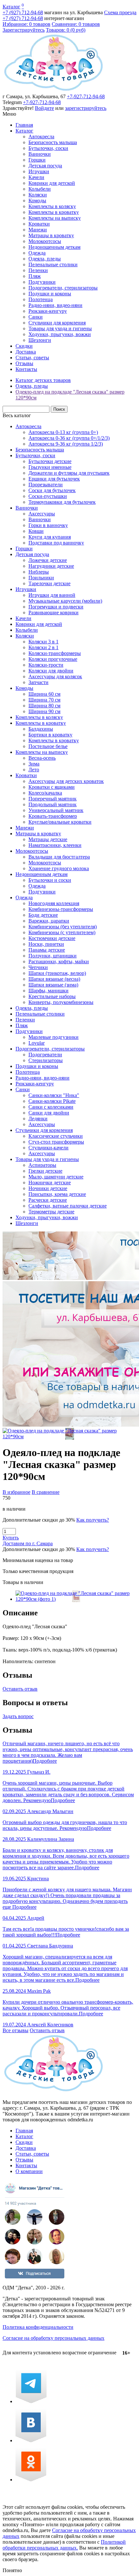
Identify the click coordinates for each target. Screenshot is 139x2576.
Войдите (44, 108)
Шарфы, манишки (48, 991)
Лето (34, 770)
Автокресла (41, 137)
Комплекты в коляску (52, 206)
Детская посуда (45, 166)
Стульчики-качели (48, 1148)
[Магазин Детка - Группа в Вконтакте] (31, 2440)
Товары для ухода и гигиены (60, 328)
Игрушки (39, 171)
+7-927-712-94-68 (86, 96)
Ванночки (40, 154)
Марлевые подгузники (53, 1037)
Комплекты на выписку (55, 218)
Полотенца (41, 299)
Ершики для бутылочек (54, 479)
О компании (29, 2171)
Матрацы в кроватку (51, 235)
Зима (34, 764)
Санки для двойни (49, 1113)
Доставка (26, 352)
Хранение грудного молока (59, 868)
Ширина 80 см (44, 706)
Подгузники (42, 282)
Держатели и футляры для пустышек (69, 473)
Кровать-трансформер (53, 816)
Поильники (41, 578)
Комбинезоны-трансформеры (61, 909)
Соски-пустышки (48, 496)
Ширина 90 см (44, 711)
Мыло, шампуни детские (56, 1177)
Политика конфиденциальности (38, 2327)
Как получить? (93, 1520)
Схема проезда (120, 12)
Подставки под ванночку (56, 543)
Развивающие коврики (53, 612)
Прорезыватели (46, 485)
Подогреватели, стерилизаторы (63, 288)
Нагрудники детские (51, 566)
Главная (24, 125)
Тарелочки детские (49, 583)
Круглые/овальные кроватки (60, 822)
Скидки (24, 346)
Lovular (37, 1043)
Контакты (26, 369)
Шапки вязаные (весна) (54, 979)
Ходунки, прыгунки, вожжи (60, 334)
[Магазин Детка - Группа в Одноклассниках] (31, 2480)
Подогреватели (45, 1055)
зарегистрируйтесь (86, 108)
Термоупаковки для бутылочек (62, 502)
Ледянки (38, 1119)
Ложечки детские (48, 560)
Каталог (11, 7)
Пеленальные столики (53, 264)
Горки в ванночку (48, 525)
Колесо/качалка (45, 793)
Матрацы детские (48, 839)
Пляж (35, 276)
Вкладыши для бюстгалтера (59, 857)
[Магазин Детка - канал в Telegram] (31, 2401)
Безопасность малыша (53, 142)
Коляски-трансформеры (55, 653)
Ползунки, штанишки (53, 956)
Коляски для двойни (51, 671)
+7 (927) (23, 12)
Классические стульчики (56, 1136)
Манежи (38, 230)
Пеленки (38, 270)
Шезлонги (40, 340)
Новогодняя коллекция (54, 903)
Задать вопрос (18, 1716)
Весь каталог (17, 415)
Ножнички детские (50, 1182)
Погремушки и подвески (56, 607)
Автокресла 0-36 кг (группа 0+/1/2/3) (69, 438)
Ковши (36, 531)
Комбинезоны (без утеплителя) (63, 927)
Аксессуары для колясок (55, 676)
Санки (36, 317)
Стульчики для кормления (57, 323)
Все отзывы (16, 2030)
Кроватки (39, 224)
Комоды (37, 201)
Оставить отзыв (20, 1689)
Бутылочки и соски (50, 880)
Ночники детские (48, 1188)
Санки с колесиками (51, 1107)
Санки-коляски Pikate (52, 1101)
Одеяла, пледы (45, 259)
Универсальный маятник (56, 810)
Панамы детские (47, 950)
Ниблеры (39, 572)
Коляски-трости (46, 665)
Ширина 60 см (44, 694)
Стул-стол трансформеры (56, 1142)
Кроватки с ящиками (52, 787)
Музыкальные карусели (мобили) (65, 601)
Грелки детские (45, 1171)
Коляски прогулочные (53, 659)
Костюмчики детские (52, 938)
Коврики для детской (52, 183)
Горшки (37, 160)
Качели (36, 177)
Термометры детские (51, 1212)
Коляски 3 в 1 (43, 642)
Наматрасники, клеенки (55, 845)
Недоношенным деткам (54, 247)
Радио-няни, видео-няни (55, 305)
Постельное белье (48, 746)
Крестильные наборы (52, 996)
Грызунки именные (50, 467)
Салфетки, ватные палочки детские (68, 1206)
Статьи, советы (32, 358)
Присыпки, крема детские (57, 1194)
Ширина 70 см (44, 700)
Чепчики (38, 967)
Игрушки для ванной (52, 595)
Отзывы (24, 363)
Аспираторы (42, 1165)
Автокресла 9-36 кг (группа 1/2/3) (66, 444)
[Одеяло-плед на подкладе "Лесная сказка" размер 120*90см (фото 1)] (76, 1599)
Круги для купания (50, 537)
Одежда (37, 253)
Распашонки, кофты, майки (59, 961)
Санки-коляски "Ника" (54, 1095)
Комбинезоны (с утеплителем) (62, 932)
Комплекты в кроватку (54, 212)
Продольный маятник (53, 804)
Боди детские (43, 915)
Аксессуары (42, 514)
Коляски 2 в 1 (43, 647)
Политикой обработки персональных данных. (64, 2545)
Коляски (38, 195)
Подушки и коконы (50, 294)
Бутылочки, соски (48, 148)
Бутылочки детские (50, 461)
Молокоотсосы (45, 241)
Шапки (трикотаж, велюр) (57, 973)
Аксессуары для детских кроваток (66, 781)
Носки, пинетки (46, 944)
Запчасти (38, 682)
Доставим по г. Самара (28, 1543)
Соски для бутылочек (52, 490)
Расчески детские (48, 1200)
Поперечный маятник (53, 799)
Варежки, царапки (49, 921)
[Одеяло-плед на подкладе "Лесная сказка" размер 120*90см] (69, 1436)
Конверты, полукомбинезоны (61, 1002)
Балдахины (41, 729)
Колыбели (40, 189)
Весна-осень (42, 758)
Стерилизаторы (46, 1060)
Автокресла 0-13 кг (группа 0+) (63, 432)
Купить (11, 1538)
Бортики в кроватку (50, 735)
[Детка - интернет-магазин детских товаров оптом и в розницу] (53, 91)
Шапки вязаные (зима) (53, 985)
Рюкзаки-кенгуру (48, 311)
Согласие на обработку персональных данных (53, 2338)
